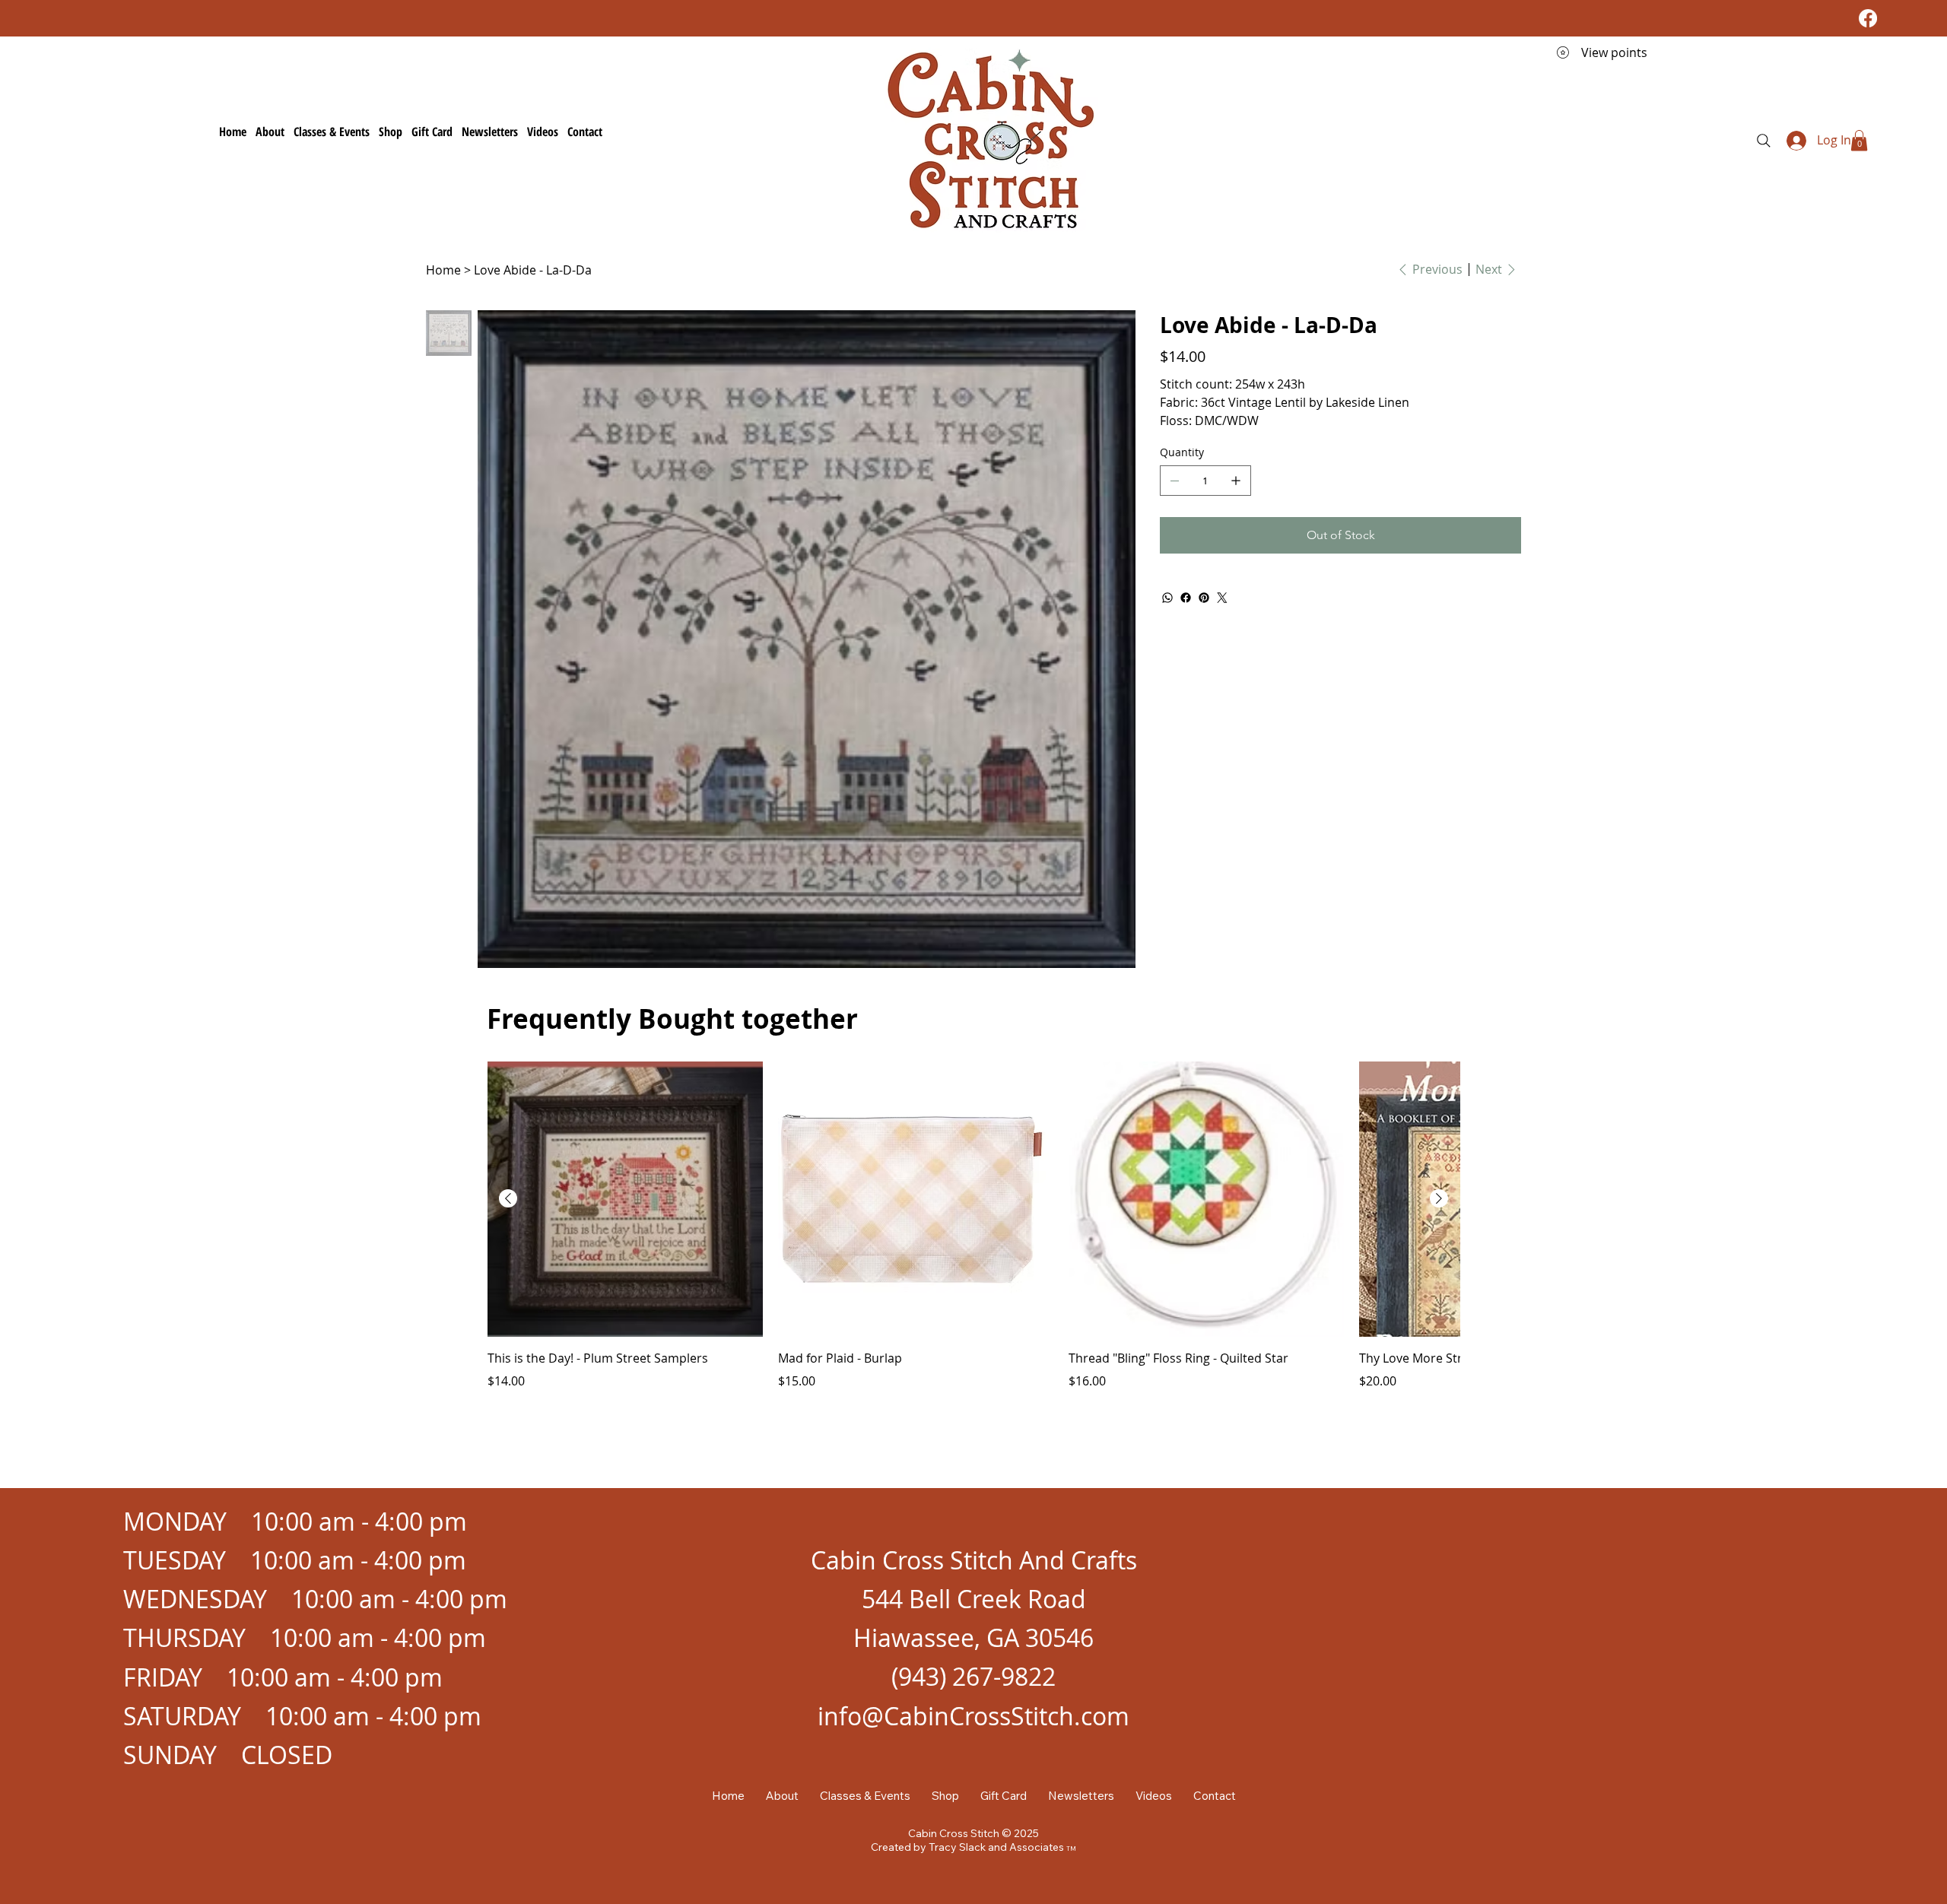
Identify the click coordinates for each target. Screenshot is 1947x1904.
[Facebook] (1868, 18)
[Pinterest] (1204, 598)
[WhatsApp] (1167, 598)
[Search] (1764, 141)
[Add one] (1236, 481)
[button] (1859, 140)
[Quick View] (625, 1199)
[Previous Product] (508, 1198)
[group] (973, 1235)
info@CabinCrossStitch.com (973, 1716)
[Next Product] (1439, 1198)
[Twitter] (1222, 598)
